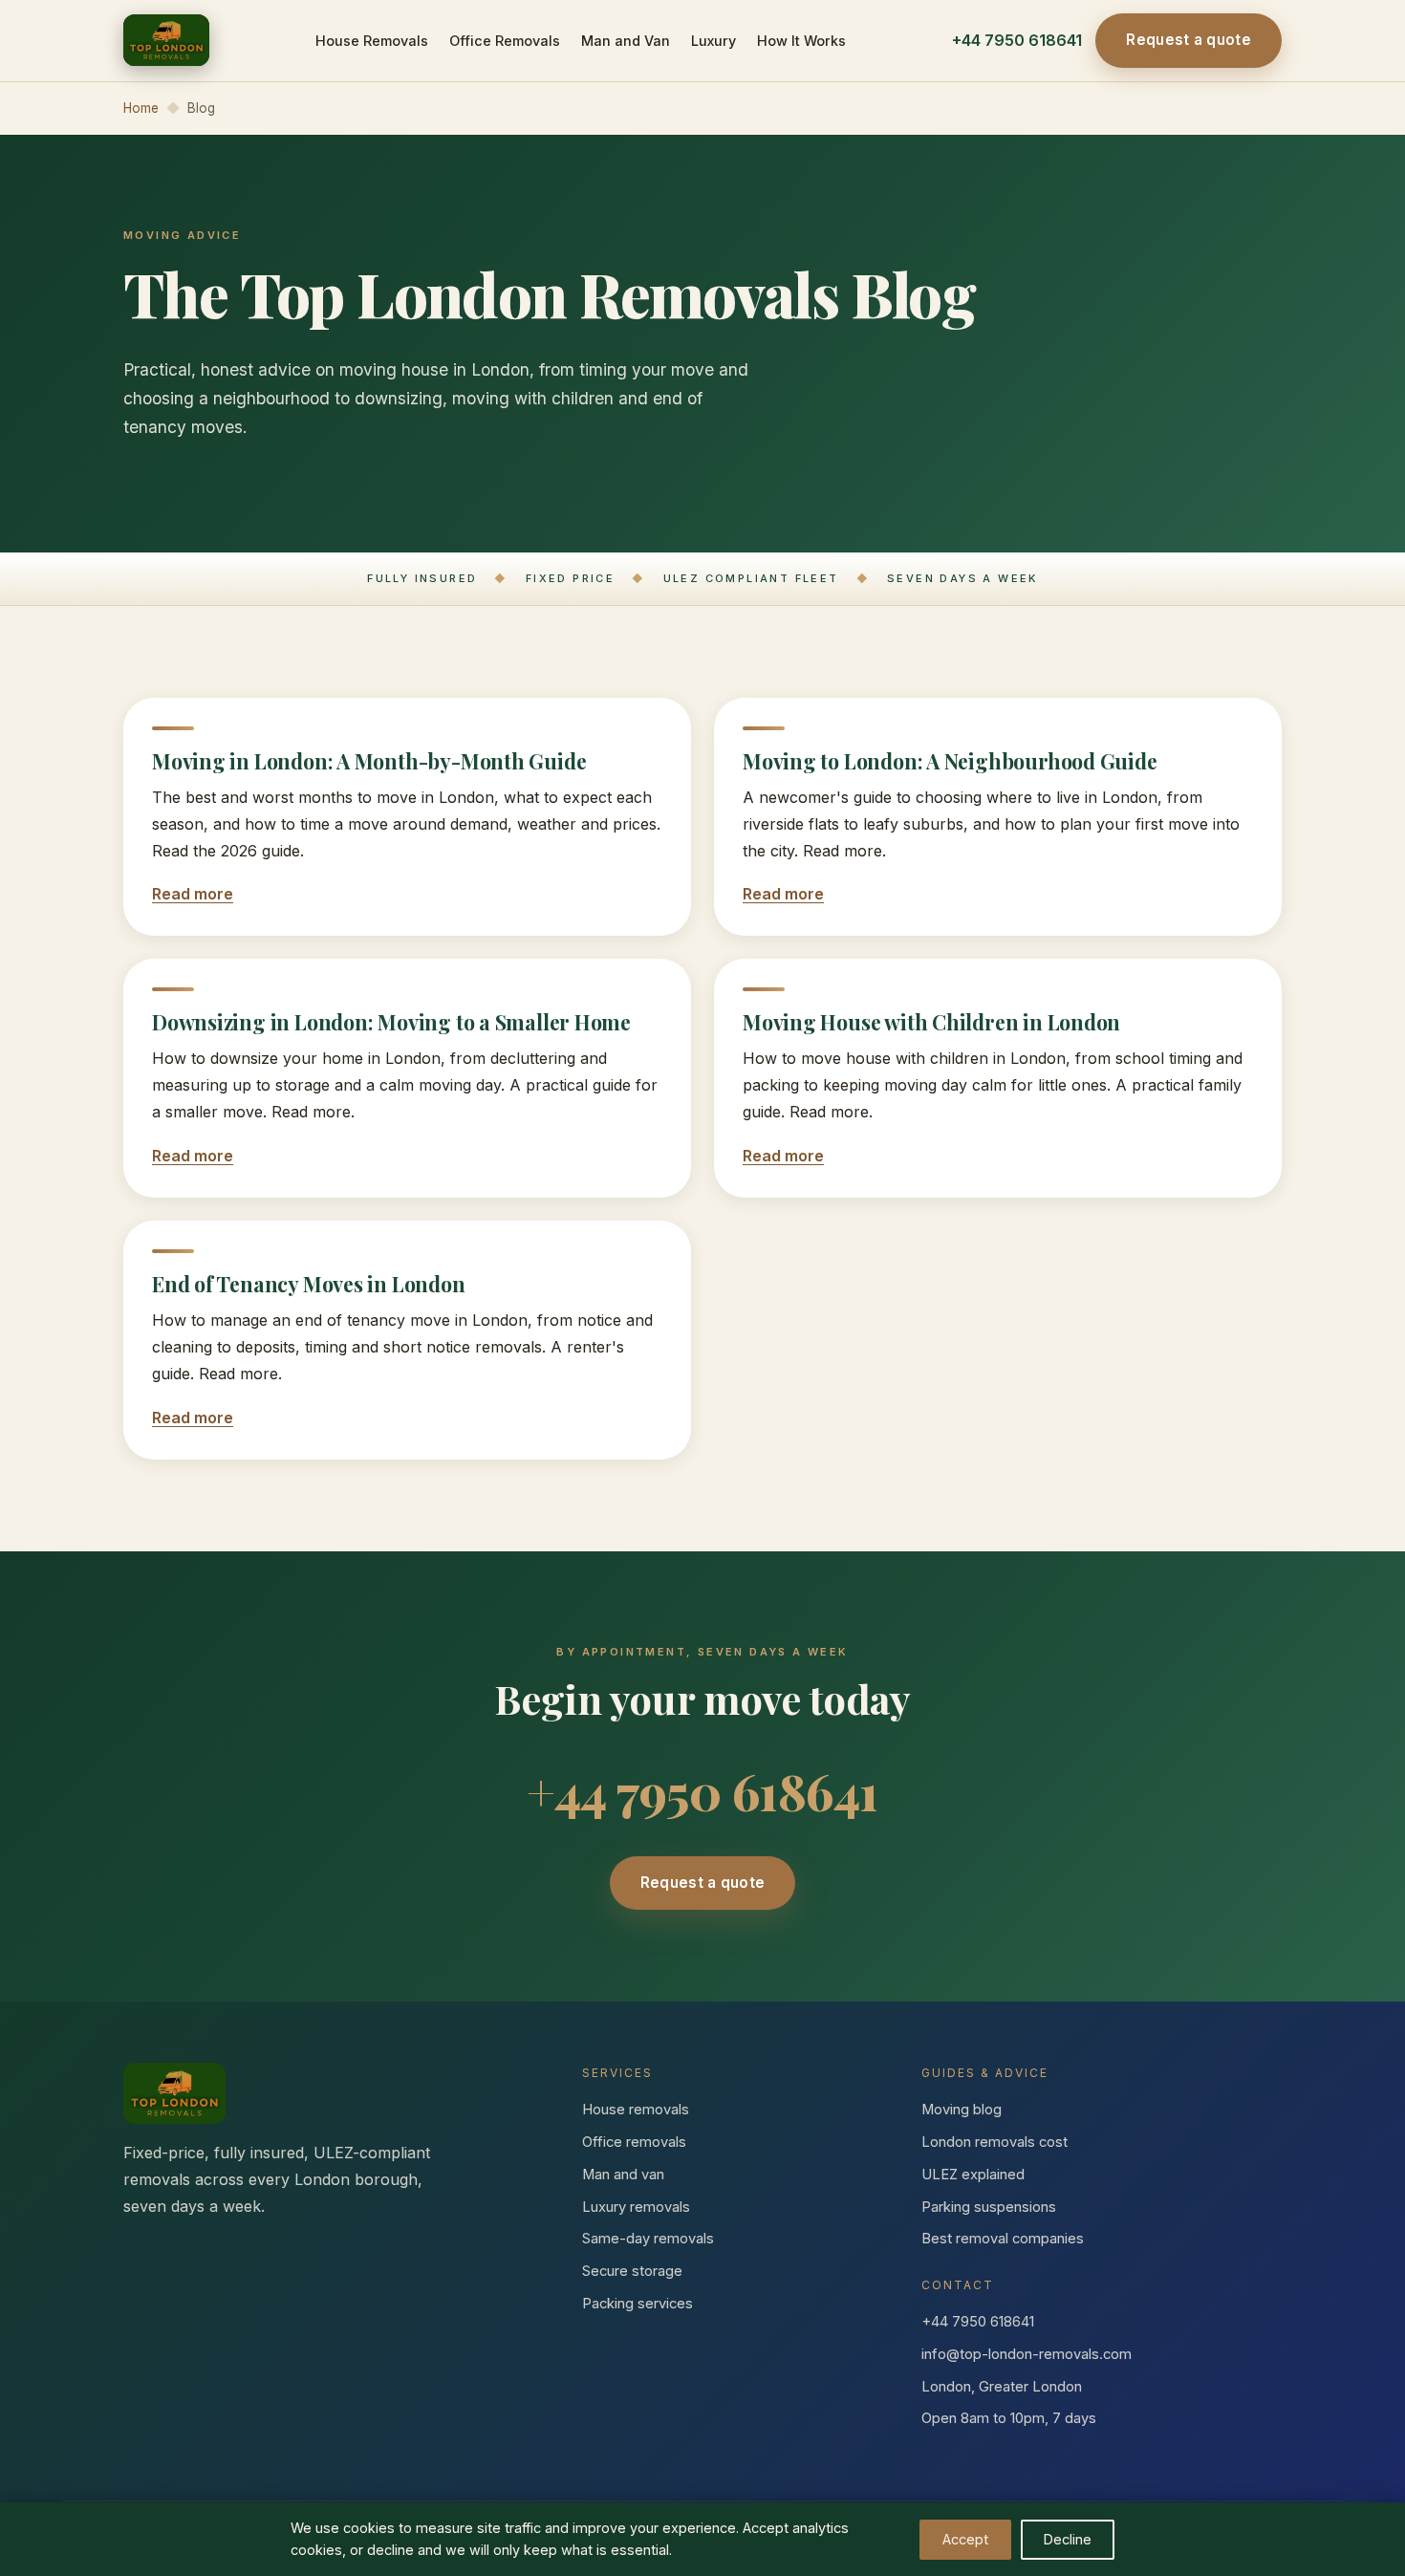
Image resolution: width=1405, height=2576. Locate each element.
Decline (1068, 2539)
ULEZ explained (973, 2175)
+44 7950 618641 (1017, 40)
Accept (965, 2539)
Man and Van (626, 41)
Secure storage (632, 2271)
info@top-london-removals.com (1027, 2354)
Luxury (713, 41)
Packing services (638, 2304)
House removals (636, 2110)
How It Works (801, 41)
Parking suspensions (989, 2207)
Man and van (623, 2175)
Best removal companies (1003, 2239)
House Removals (372, 41)
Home (141, 108)
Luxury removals (636, 2207)
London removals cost (994, 2142)
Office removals (634, 2142)
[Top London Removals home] (166, 40)
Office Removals (505, 41)
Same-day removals (648, 2239)
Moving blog (962, 2110)
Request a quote (1189, 40)
